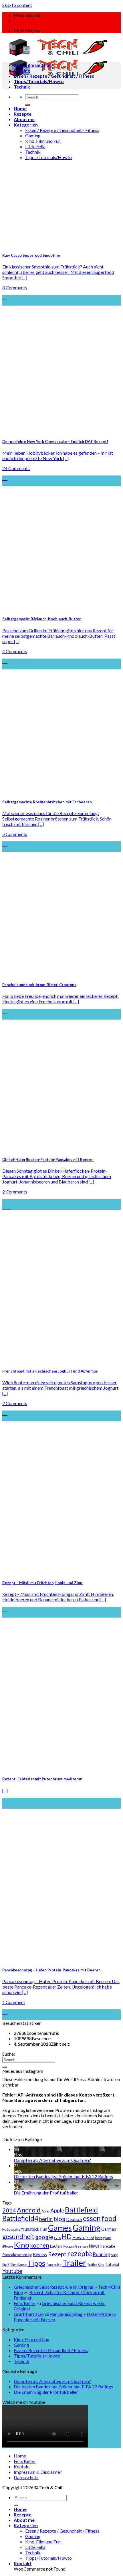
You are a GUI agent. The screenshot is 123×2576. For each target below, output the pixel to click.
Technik (33, 152)
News (94, 2246)
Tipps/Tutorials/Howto (48, 157)
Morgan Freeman (75, 2246)
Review (40, 2254)
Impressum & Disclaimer (38, 2472)
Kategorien (26, 125)
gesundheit (18, 2236)
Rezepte (23, 114)
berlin (46, 2219)
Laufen (56, 2246)
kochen (40, 2245)
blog (59, 2219)
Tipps (36, 2263)
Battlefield (81, 2210)
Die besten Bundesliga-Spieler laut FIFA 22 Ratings (63, 2176)
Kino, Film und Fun (43, 141)
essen (92, 2218)
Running (101, 2254)
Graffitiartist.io (29, 2314)
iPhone (8, 2246)
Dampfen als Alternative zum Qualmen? (52, 2160)
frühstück (30, 2229)
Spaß (6, 2265)
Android (29, 2210)
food (109, 2218)
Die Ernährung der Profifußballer (46, 2193)
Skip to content (17, 5)
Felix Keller (25, 2303)
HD (67, 2236)
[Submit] (27, 105)
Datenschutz (26, 2477)
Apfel (45, 2211)
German (109, 2229)
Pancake (108, 2246)
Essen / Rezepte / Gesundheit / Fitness (62, 130)
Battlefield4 (20, 2218)
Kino (22, 2245)
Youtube (12, 2271)
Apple (57, 2210)
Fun (44, 2229)
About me (24, 119)
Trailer (74, 2263)
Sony (114, 2255)
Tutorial (112, 2264)
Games (60, 2228)
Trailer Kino (96, 2265)
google (44, 2237)
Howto (79, 2237)
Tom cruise (54, 2265)
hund (90, 2238)
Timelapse (18, 2265)
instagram (103, 2238)
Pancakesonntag (17, 2255)
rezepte (80, 2253)
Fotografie (11, 2229)
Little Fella (35, 146)
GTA (57, 2238)
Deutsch (74, 2219)
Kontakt (22, 2466)
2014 (9, 2210)
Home (20, 108)
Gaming (33, 136)
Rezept (57, 2254)
